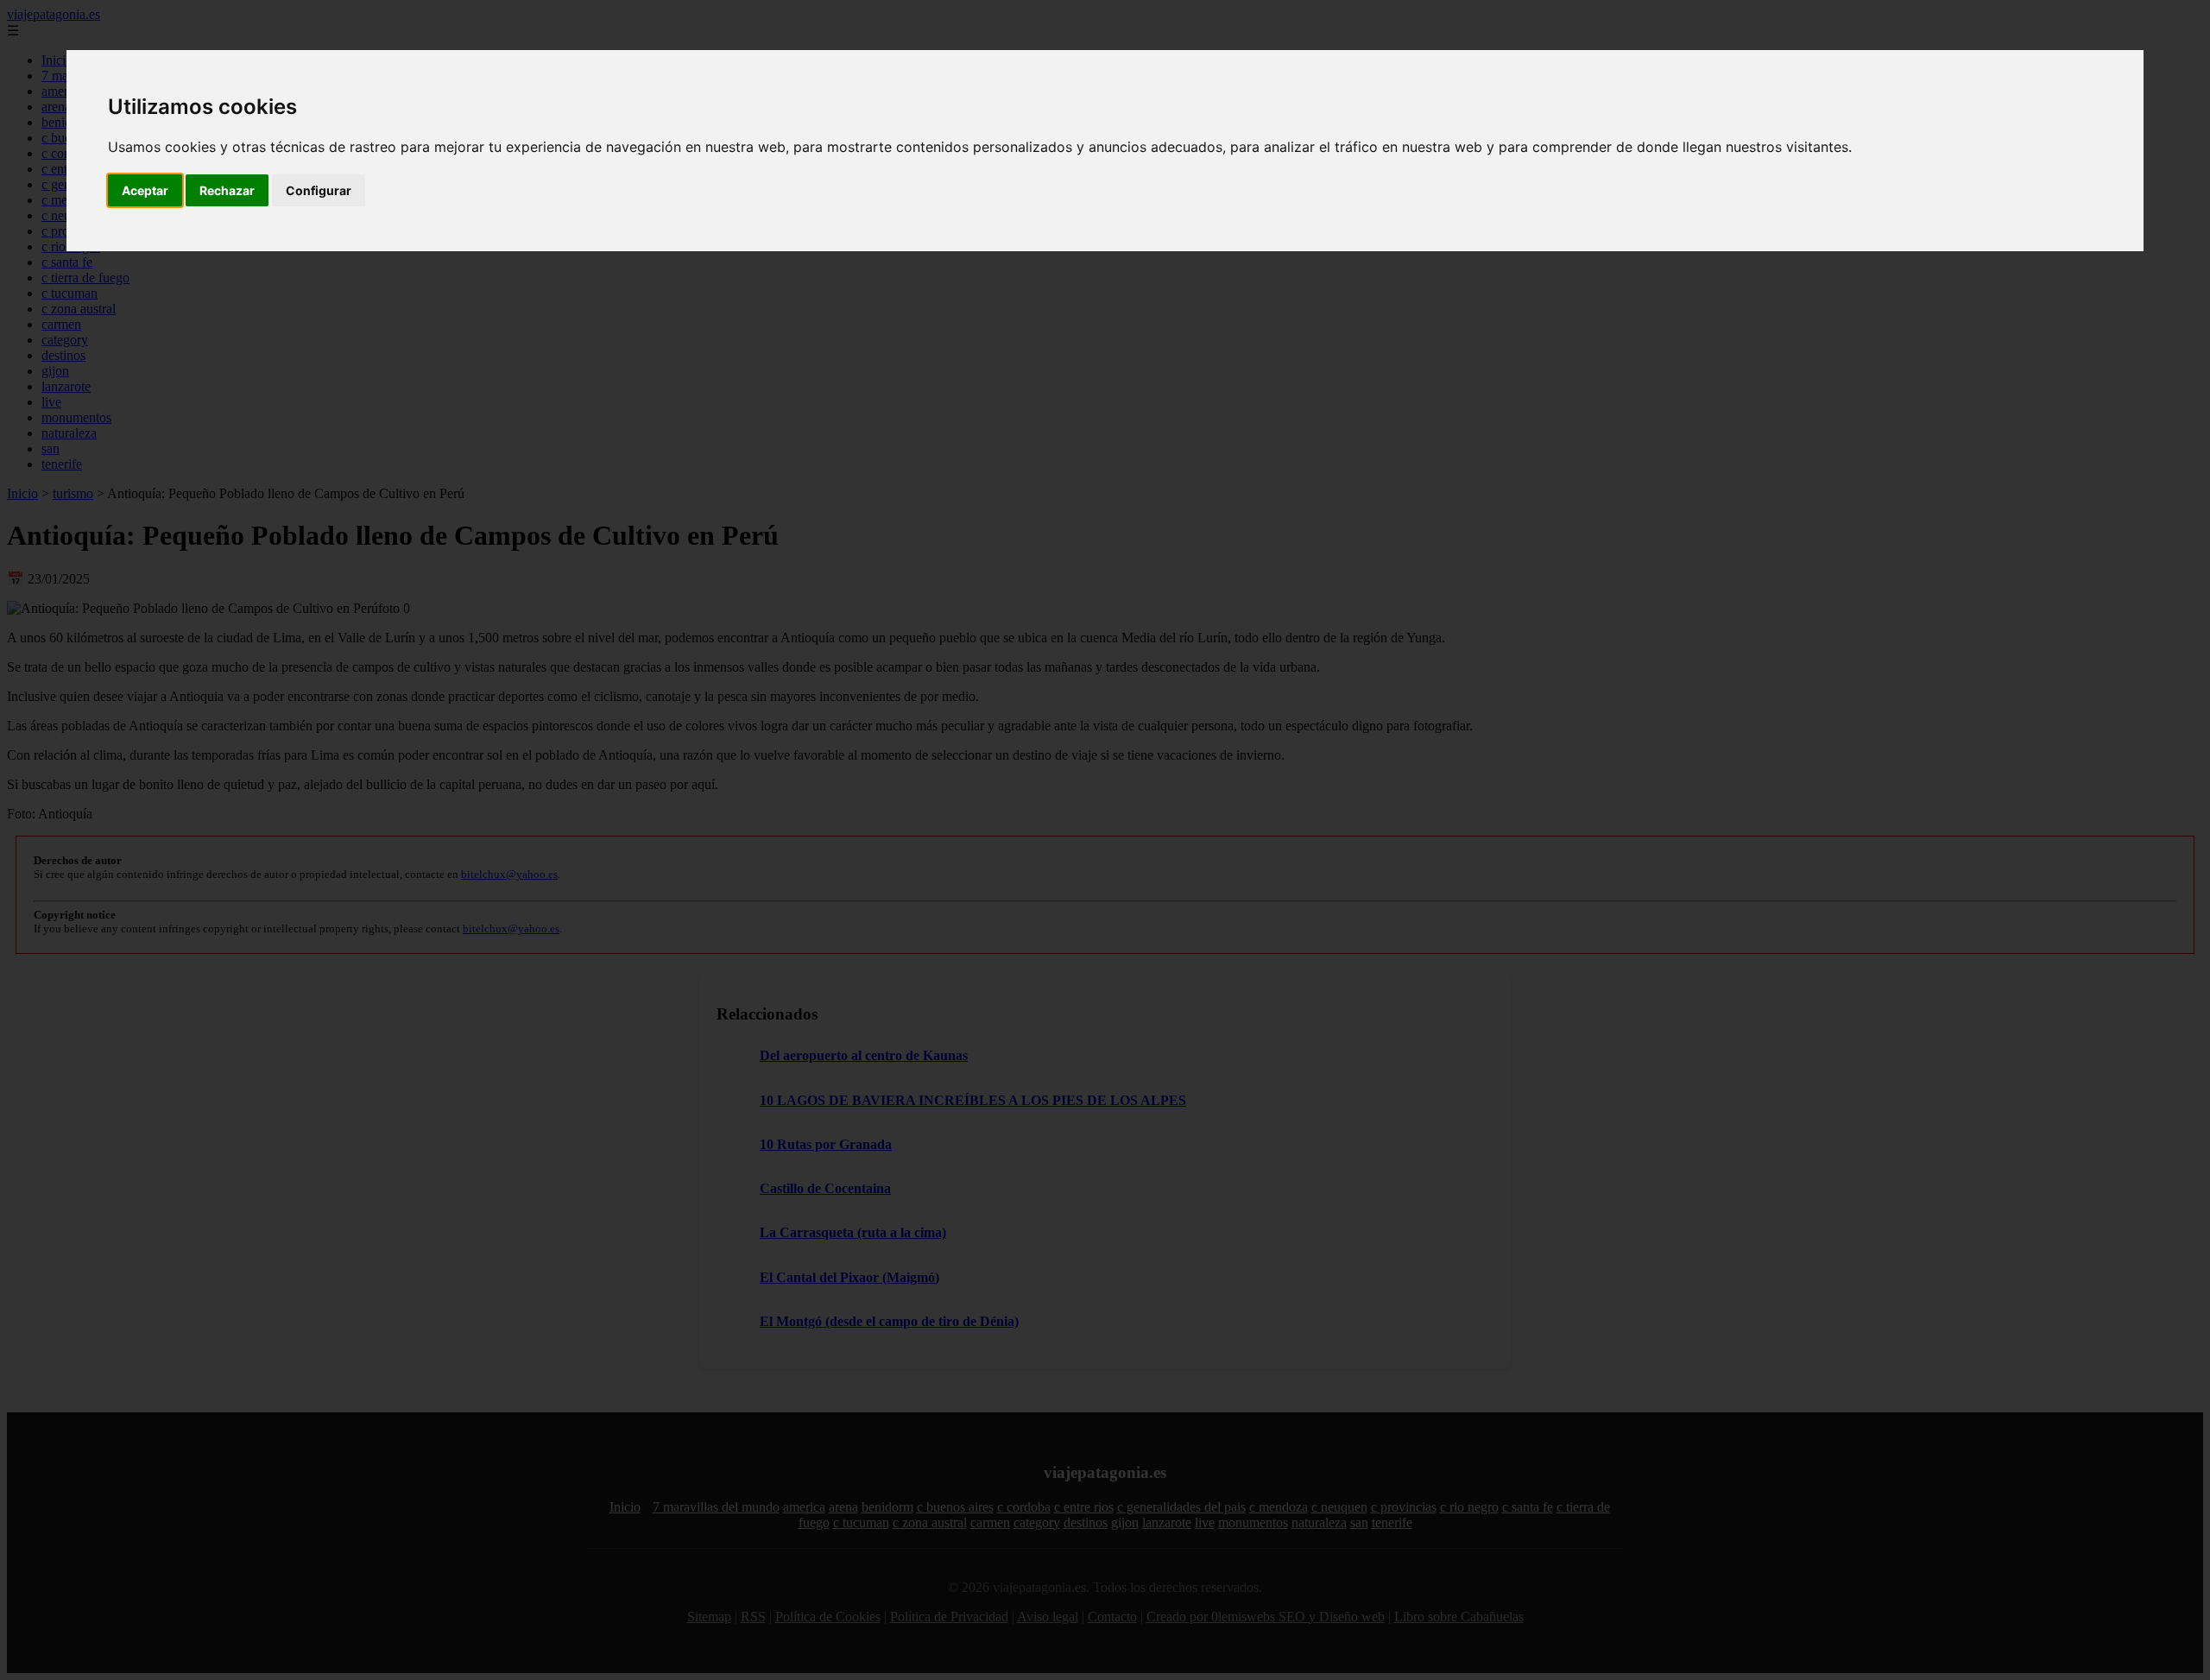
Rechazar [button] (227, 190)
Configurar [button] (319, 190)
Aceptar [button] (145, 190)
